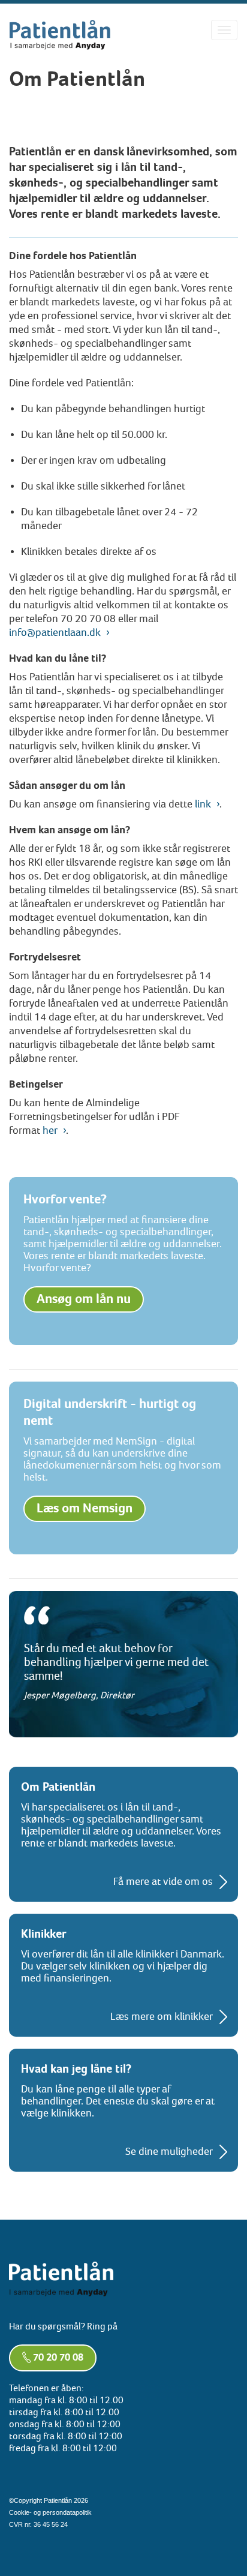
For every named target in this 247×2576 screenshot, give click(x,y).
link (203, 804)
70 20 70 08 (58, 2358)
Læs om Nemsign (85, 1508)
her (50, 1131)
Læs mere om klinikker (162, 2017)
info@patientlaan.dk (55, 633)
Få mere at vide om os (163, 1882)
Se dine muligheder (169, 2152)
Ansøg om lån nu (84, 1299)
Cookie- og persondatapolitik (50, 2512)
